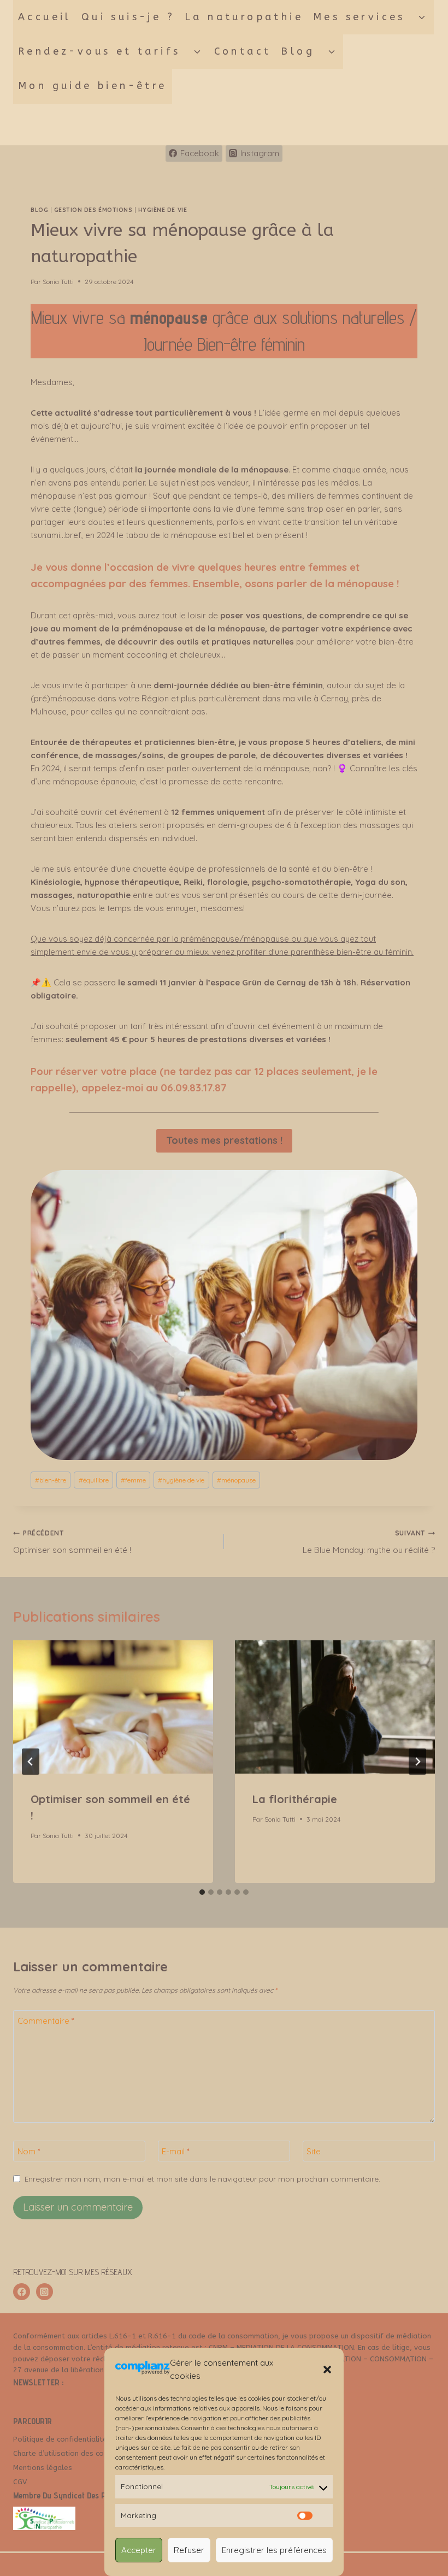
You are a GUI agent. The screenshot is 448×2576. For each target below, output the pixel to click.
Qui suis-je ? (128, 17)
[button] (327, 2370)
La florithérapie (295, 1799)
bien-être (51, 1480)
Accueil (45, 17)
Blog (298, 51)
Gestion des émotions (93, 210)
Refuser (189, 2550)
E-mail (176, 2151)
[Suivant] (417, 1762)
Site (314, 2151)
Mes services (359, 17)
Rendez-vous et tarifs (99, 51)
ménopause (236, 1480)
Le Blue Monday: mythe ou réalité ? (369, 1542)
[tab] (202, 1892)
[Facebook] (22, 2292)
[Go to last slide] (31, 1762)
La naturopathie (244, 17)
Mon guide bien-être (93, 86)
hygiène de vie (181, 1480)
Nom (29, 2151)
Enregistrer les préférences (274, 2550)
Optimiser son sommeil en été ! (72, 1542)
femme (133, 1480)
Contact (243, 51)
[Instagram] (45, 2292)
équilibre (94, 1480)
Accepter (139, 2550)
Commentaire (46, 2021)
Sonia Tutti (58, 282)
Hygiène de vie (163, 210)
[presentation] (113, 1707)
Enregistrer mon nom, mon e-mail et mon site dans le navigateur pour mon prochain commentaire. (202, 2179)
